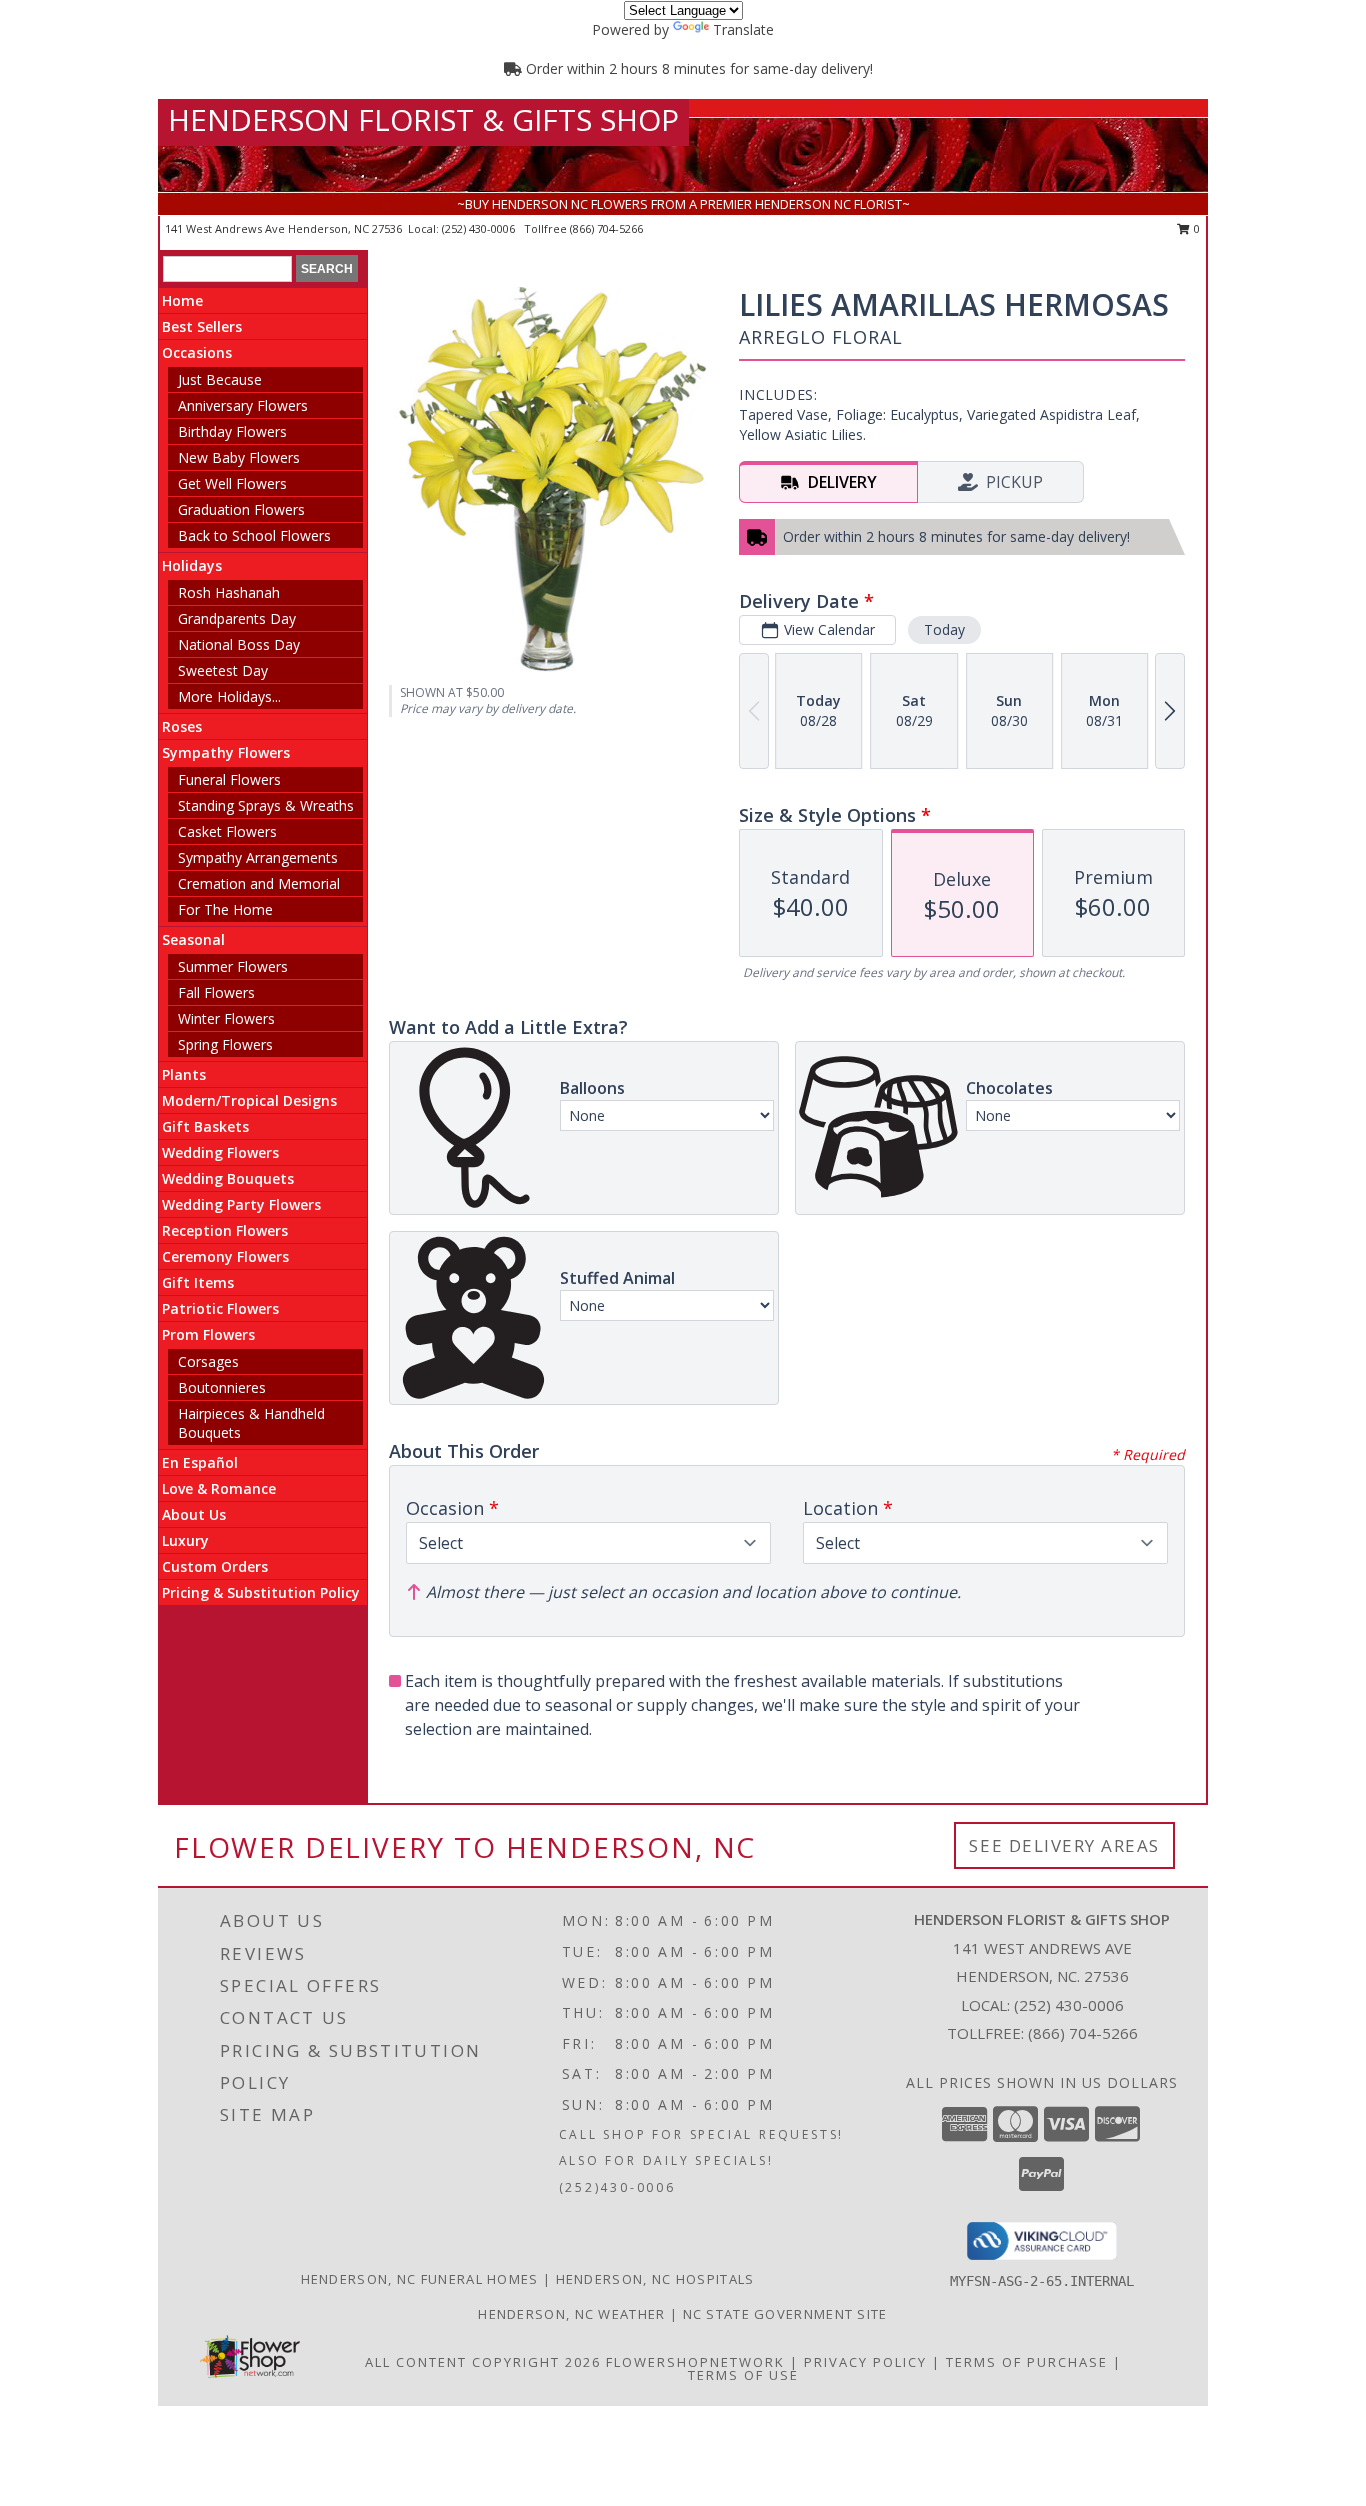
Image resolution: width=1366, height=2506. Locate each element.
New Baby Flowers (239, 457)
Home (182, 300)
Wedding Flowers (220, 1152)
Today (944, 629)
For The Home (225, 909)
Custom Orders (215, 1566)
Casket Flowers (227, 831)
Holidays (192, 565)
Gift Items (198, 1282)
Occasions (197, 352)
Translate (743, 29)
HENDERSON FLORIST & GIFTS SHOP (423, 119)
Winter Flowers (226, 1018)
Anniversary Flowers (243, 405)
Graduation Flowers (241, 509)
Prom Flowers (208, 1334)
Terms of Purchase (1027, 2362)
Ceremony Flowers (225, 1256)
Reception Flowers (225, 1230)
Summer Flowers (233, 966)
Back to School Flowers (254, 535)
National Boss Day (239, 644)
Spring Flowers (225, 1044)
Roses (182, 726)
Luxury (185, 1540)
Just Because (220, 379)
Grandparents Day (237, 618)
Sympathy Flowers (226, 752)
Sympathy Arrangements (258, 857)
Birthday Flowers (232, 431)
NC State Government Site (785, 2314)
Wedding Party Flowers (241, 1204)
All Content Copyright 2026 (483, 2362)
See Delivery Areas (1064, 1845)
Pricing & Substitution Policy (261, 1592)
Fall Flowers (216, 992)
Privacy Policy (865, 2362)
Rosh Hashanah (229, 592)
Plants (184, 1074)
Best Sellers (202, 326)
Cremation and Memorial (259, 883)
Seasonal (193, 939)
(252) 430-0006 (480, 228)
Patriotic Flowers (220, 1308)
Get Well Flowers (232, 483)
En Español (200, 1462)
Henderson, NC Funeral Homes (420, 2279)
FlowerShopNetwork (695, 2362)
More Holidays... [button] (229, 696)
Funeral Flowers (229, 779)
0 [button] (1195, 228)
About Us (194, 1514)
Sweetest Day (223, 670)
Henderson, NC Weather (571, 2314)
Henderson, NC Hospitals (655, 2279)
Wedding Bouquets (228, 1178)
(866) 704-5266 (606, 228)
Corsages (208, 1361)
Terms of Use (743, 2375)
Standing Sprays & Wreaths (266, 805)
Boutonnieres (222, 1387)
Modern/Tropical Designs (249, 1100)
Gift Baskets (205, 1126)
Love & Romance (219, 1488)
